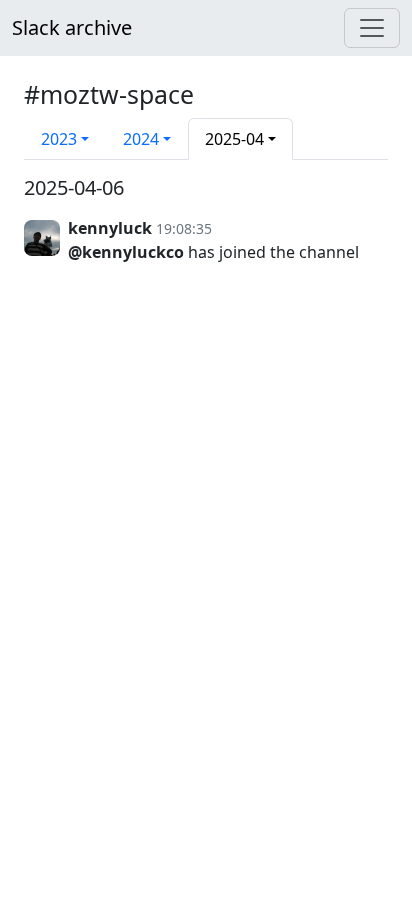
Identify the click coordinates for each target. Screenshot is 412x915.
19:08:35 (184, 228)
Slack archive (72, 27)
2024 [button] (141, 139)
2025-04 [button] (234, 139)
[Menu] (372, 28)
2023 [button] (59, 139)
